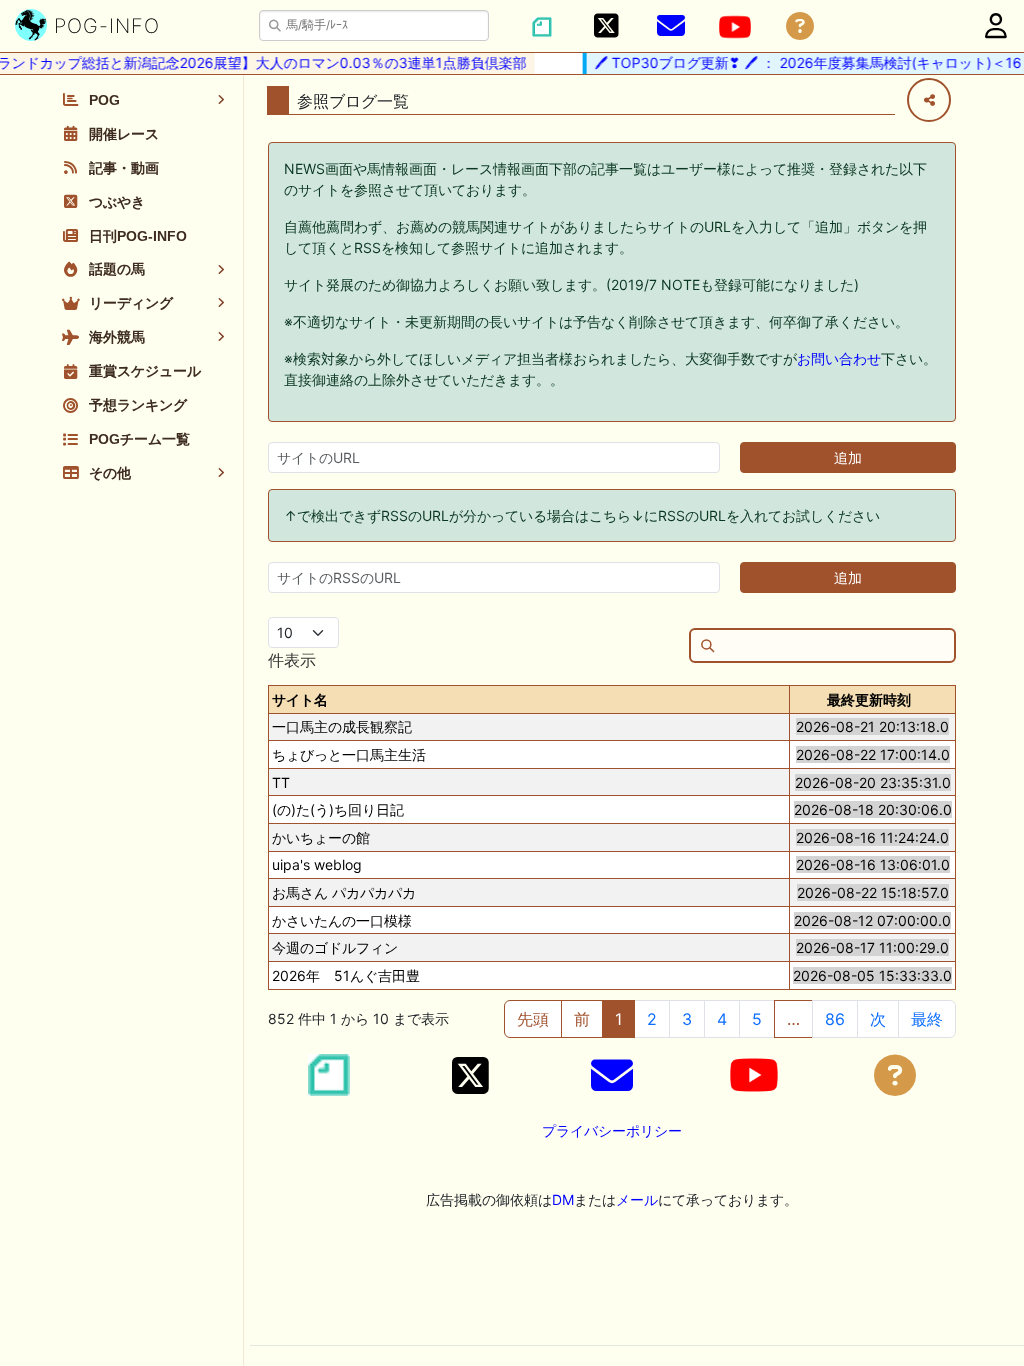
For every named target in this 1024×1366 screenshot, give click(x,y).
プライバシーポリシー (612, 1130)
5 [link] (757, 1019)
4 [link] (722, 1019)
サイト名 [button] (300, 699)
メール (637, 1199)
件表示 (292, 660)
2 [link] (652, 1019)
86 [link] (835, 1019)
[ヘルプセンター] (800, 26)
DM (563, 1199)
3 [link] (687, 1019)
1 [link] (618, 1019)
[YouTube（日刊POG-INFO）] (735, 27)
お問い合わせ (839, 358)
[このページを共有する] (929, 100)
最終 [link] (927, 1019)
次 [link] (878, 1019)
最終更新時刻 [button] (869, 699)
